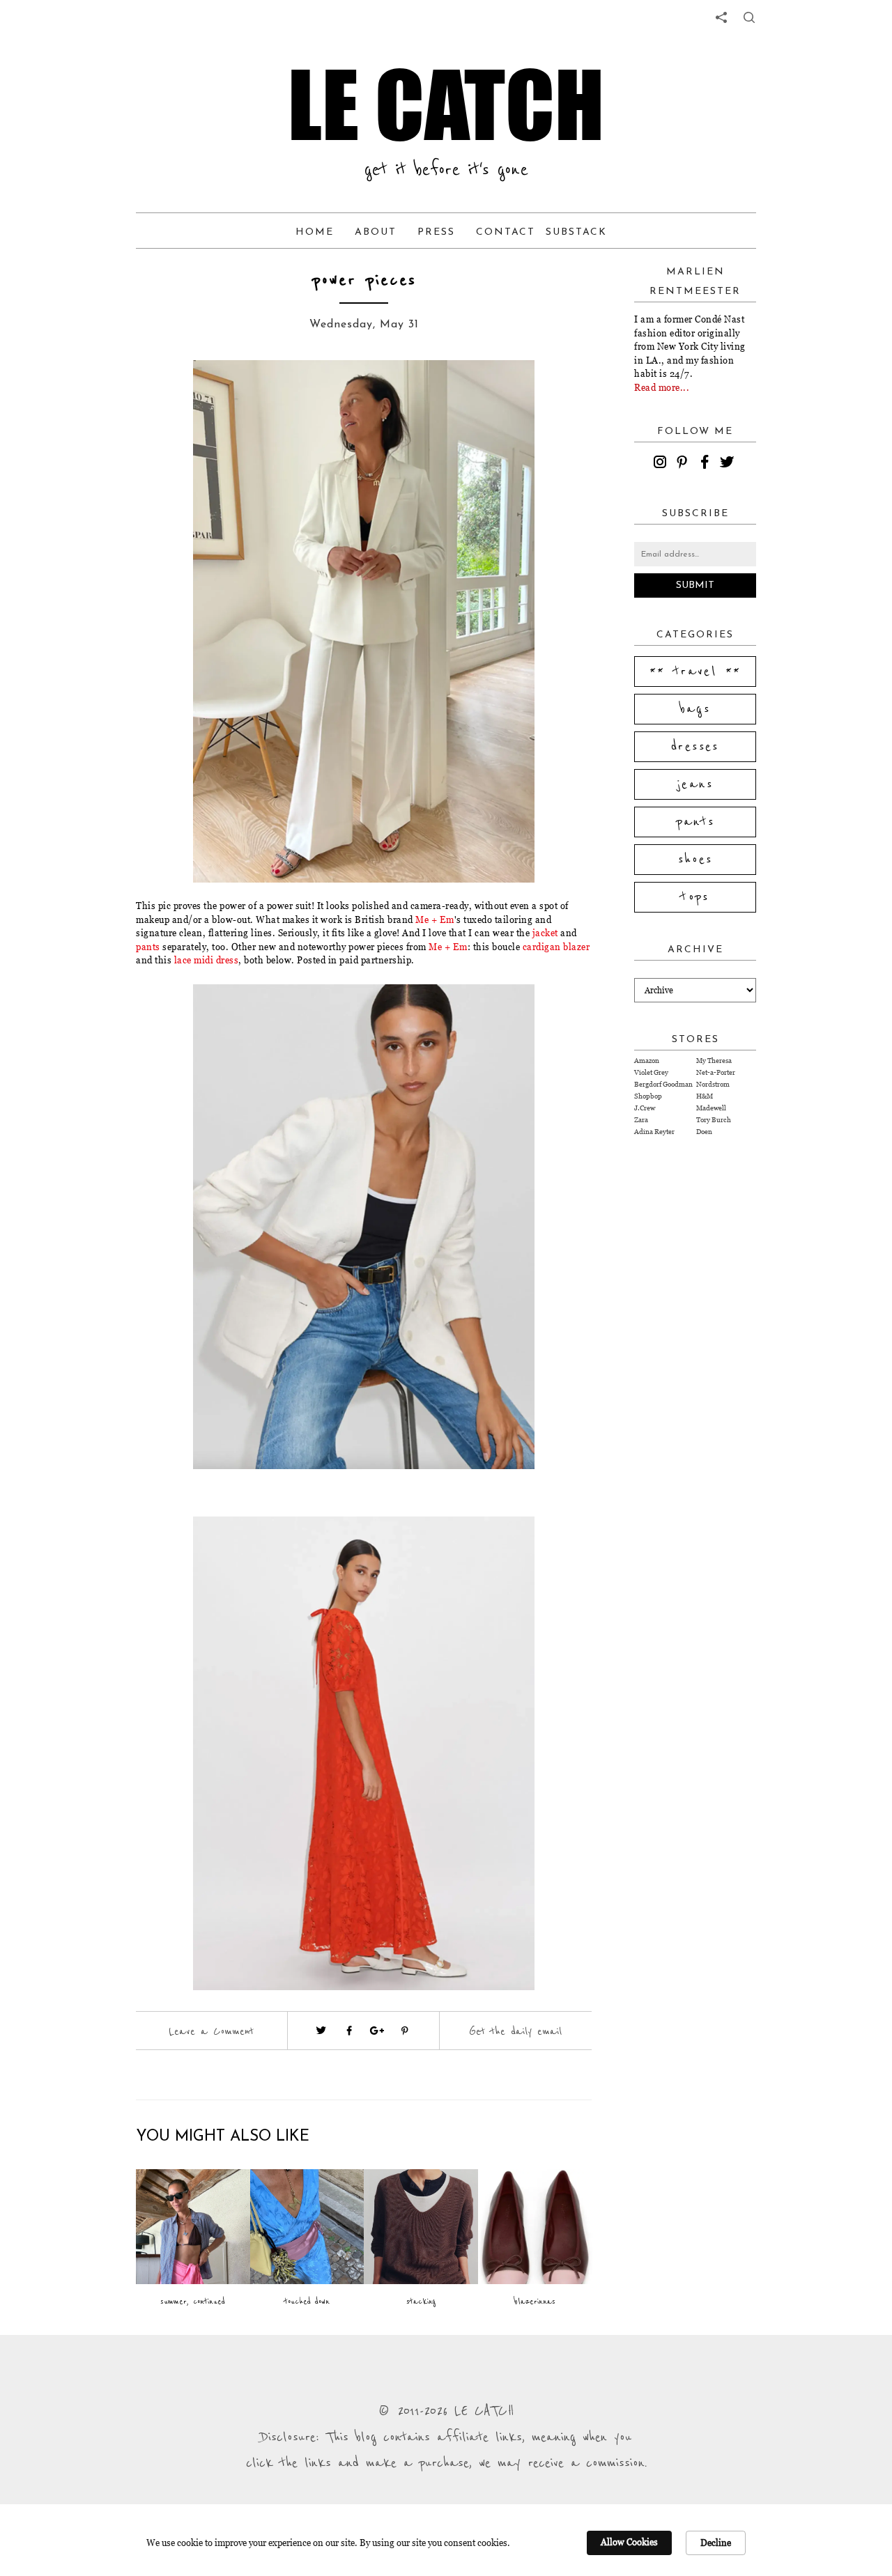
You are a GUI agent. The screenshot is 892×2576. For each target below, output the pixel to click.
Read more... (662, 387)
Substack (576, 232)
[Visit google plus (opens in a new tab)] (377, 2031)
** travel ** (695, 672)
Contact (506, 232)
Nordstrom (713, 1084)
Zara (641, 1120)
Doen (704, 1132)
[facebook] (707, 464)
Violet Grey (651, 1072)
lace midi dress (205, 960)
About (376, 232)
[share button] (749, 17)
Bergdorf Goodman (663, 1084)
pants (148, 947)
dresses (695, 747)
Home (315, 232)
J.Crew (645, 1108)
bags (695, 709)
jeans (695, 784)
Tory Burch (714, 1120)
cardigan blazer (556, 947)
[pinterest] (684, 464)
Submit (695, 585)
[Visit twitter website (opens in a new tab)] (321, 2031)
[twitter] (729, 464)
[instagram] (662, 464)
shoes (695, 860)
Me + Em (435, 920)
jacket (545, 933)
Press (436, 232)
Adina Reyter (654, 1132)
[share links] (721, 17)
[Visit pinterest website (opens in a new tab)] (167, 391)
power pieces (364, 280)
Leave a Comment (211, 2031)
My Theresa (714, 1061)
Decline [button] (716, 2543)
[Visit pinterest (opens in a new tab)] (405, 2031)
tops (695, 897)
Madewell (711, 1108)
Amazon (647, 1061)
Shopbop (648, 1096)
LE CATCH (446, 104)
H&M (705, 1096)
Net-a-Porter (716, 1072)
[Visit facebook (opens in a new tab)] (349, 2031)
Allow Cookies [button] (629, 2542)
